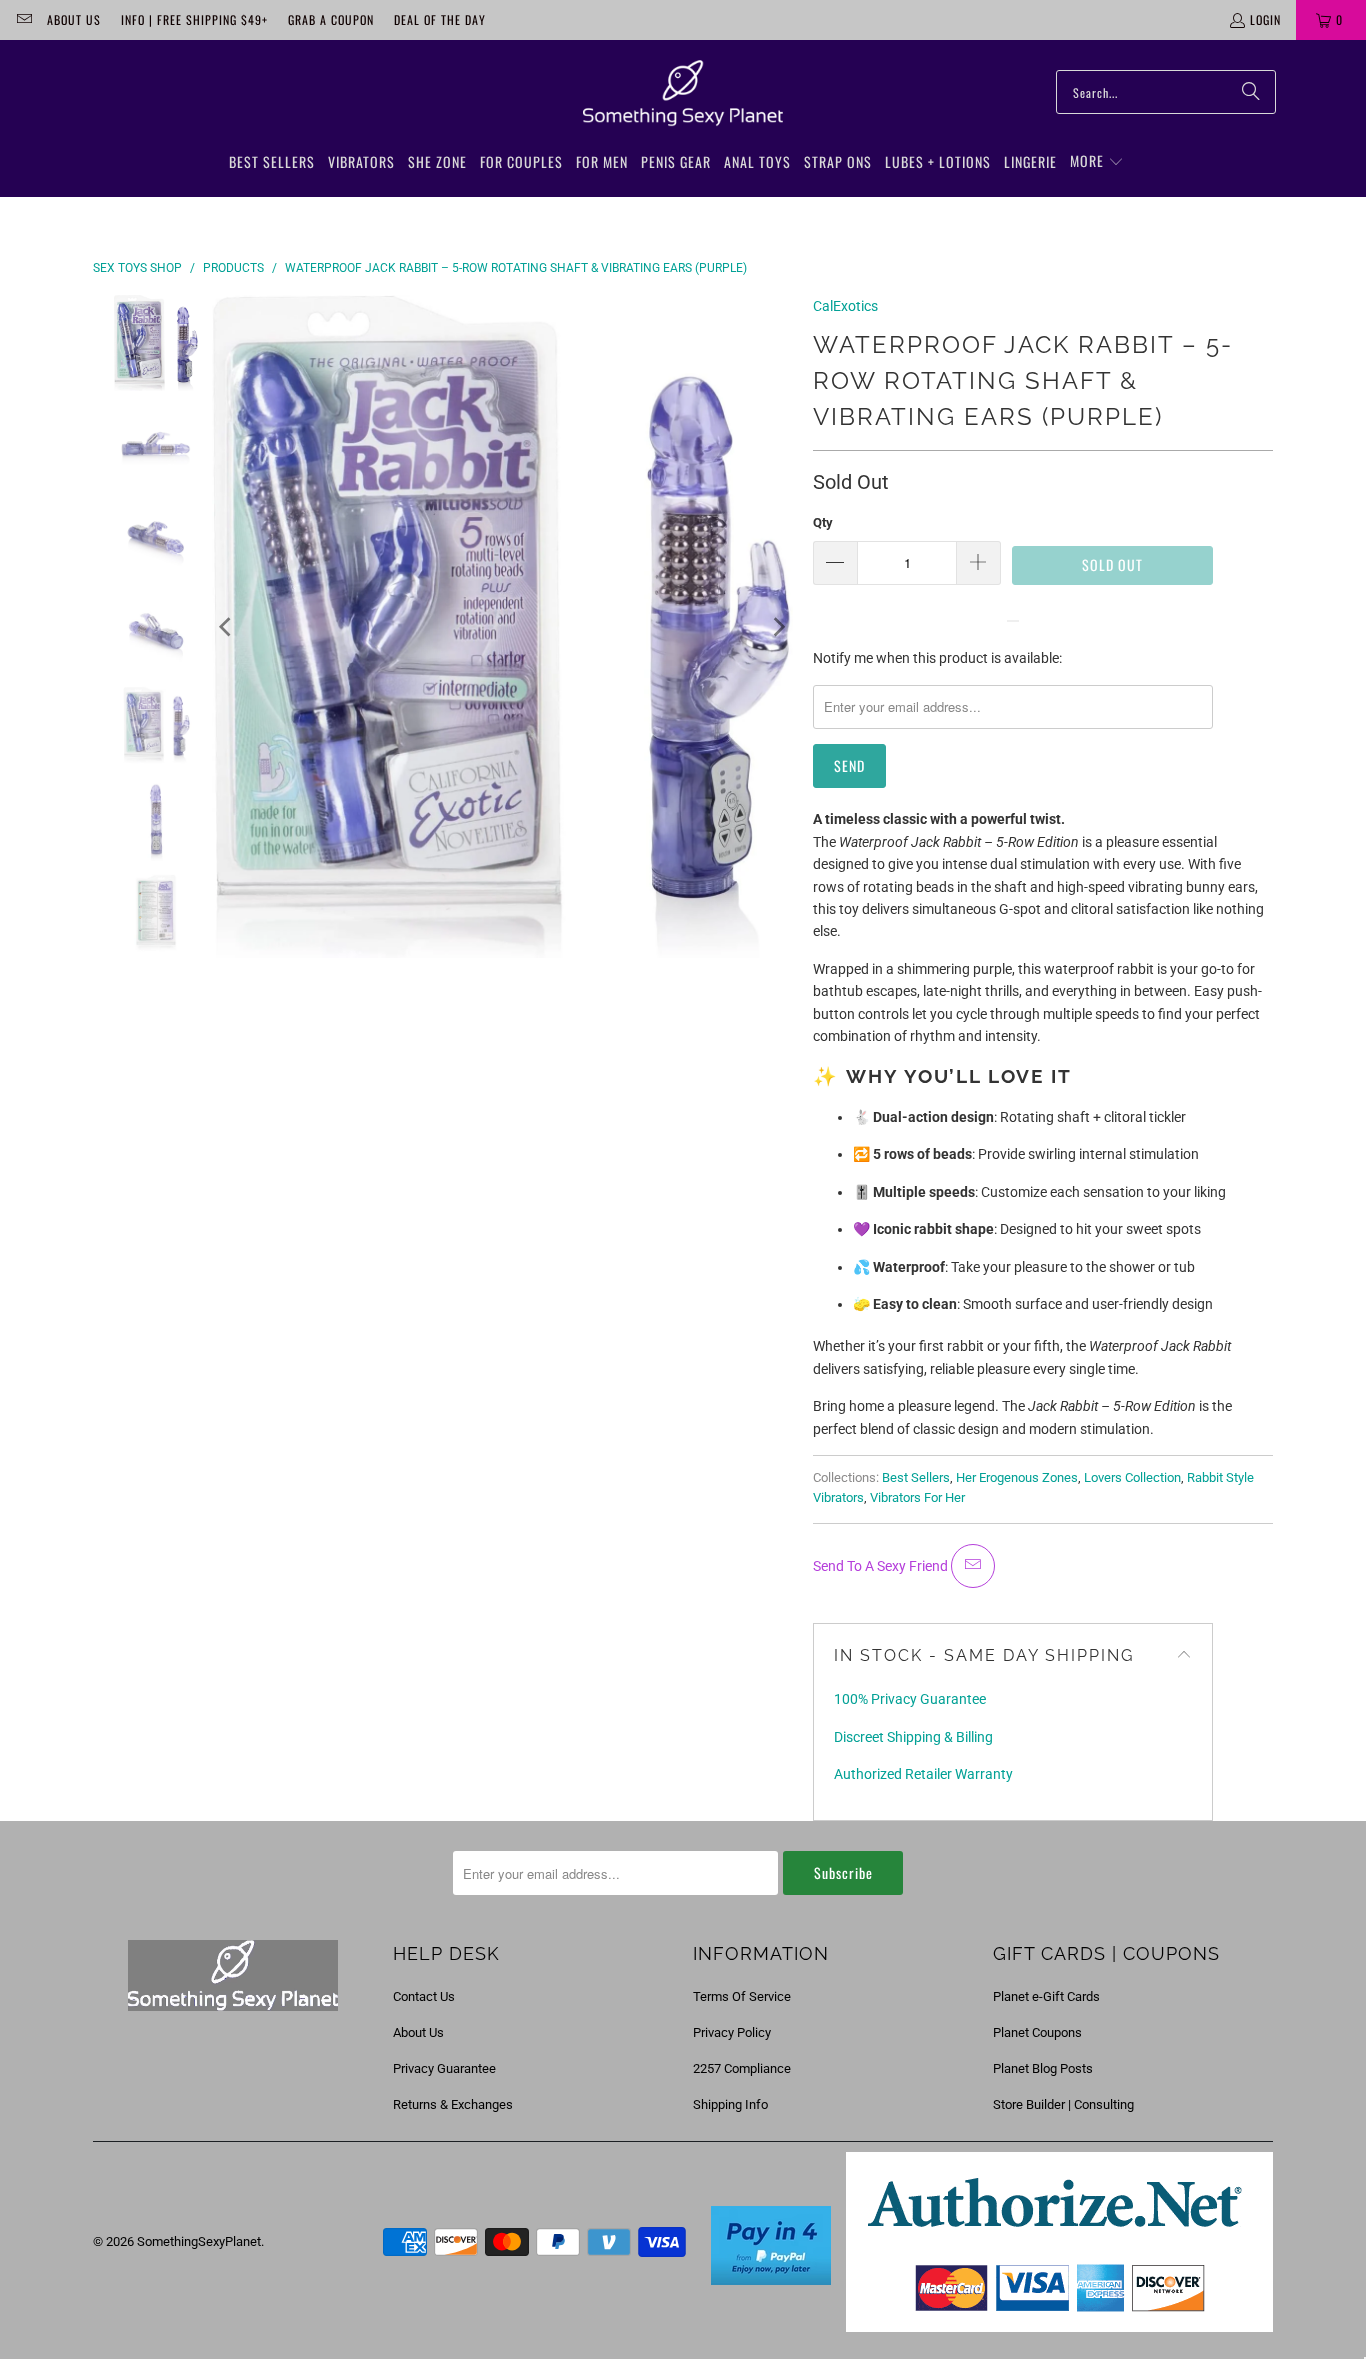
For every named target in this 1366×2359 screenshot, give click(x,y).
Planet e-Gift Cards (1046, 1996)
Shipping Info (730, 2104)
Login (1265, 19)
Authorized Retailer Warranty (923, 1774)
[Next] (778, 626)
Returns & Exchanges (453, 2104)
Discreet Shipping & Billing (913, 1737)
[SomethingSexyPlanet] (683, 94)
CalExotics (845, 306)
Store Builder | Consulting (1063, 2104)
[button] (1097, 162)
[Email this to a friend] (973, 1566)
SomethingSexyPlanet (199, 2241)
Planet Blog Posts (1043, 2068)
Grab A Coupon (331, 19)
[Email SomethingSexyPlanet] (23, 19)
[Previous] (227, 626)
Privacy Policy (732, 2032)
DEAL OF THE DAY (440, 19)
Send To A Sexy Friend (882, 1566)
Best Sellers (916, 1477)
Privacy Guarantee (444, 2068)
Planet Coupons (1037, 2032)
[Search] (1251, 92)
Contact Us (424, 1996)
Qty (823, 522)
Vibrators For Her (917, 1497)
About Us (74, 19)
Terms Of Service (742, 1996)
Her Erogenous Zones (1017, 1477)
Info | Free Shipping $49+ (194, 19)
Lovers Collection (1132, 1477)
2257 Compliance (742, 2068)
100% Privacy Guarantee (910, 1699)
